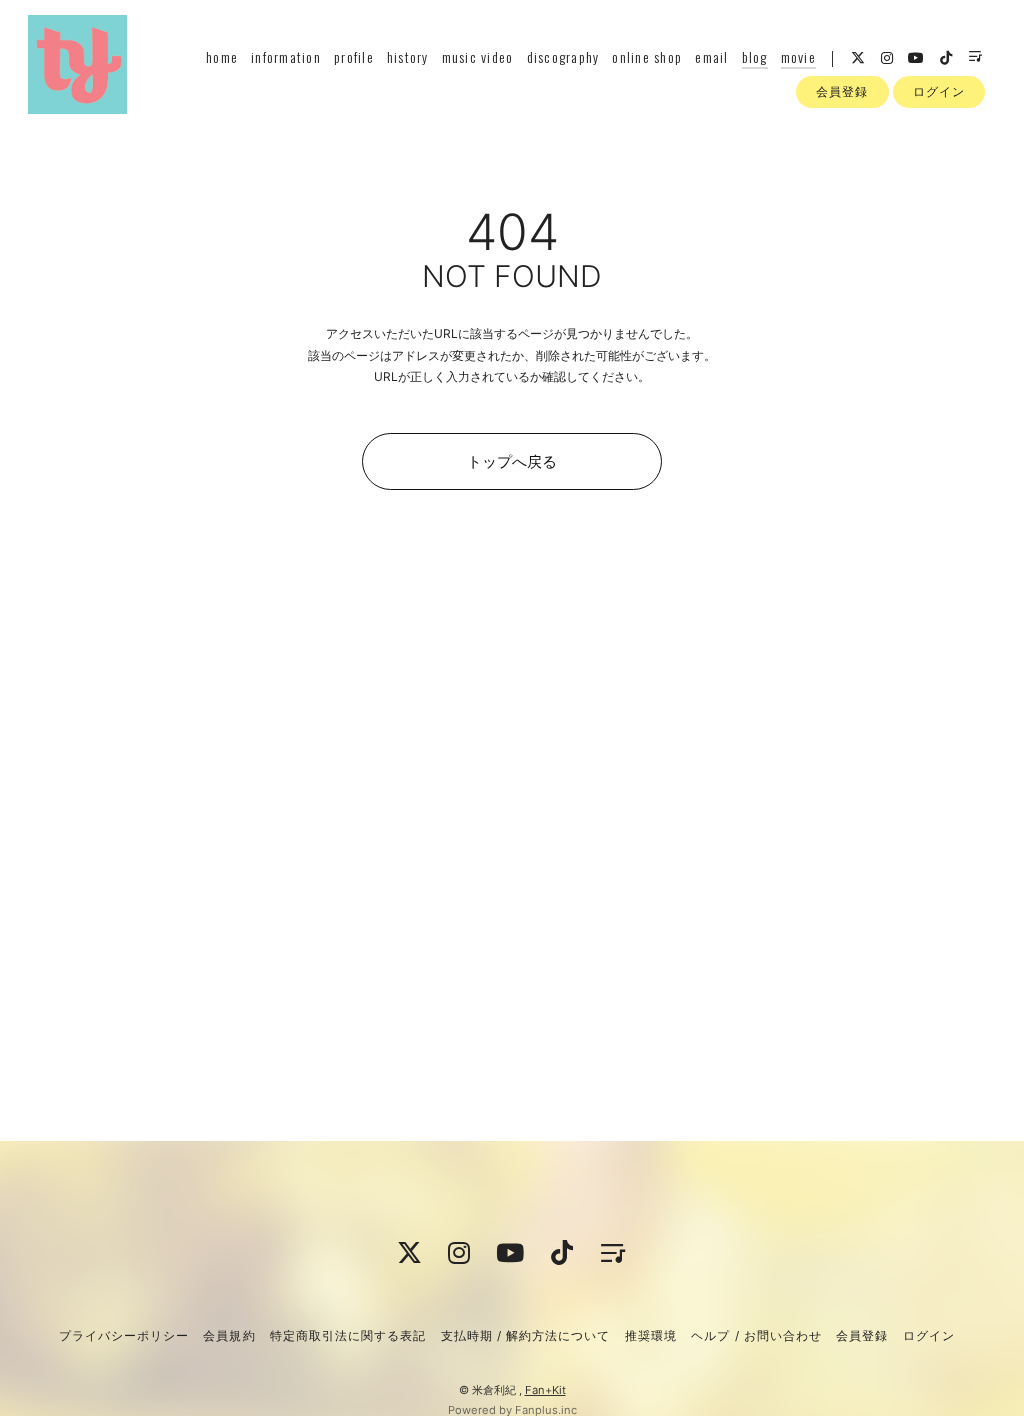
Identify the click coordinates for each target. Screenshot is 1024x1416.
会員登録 (842, 91)
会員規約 (229, 1335)
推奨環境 (651, 1335)
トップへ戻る (512, 461)
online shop (647, 56)
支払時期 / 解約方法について (526, 1335)
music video (478, 56)
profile (354, 56)
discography (563, 56)
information (286, 56)
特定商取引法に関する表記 (348, 1335)
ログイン (939, 91)
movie (798, 56)
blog (755, 56)
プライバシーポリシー (124, 1335)
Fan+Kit (545, 1390)
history (408, 56)
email (711, 56)
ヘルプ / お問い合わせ (756, 1335)
